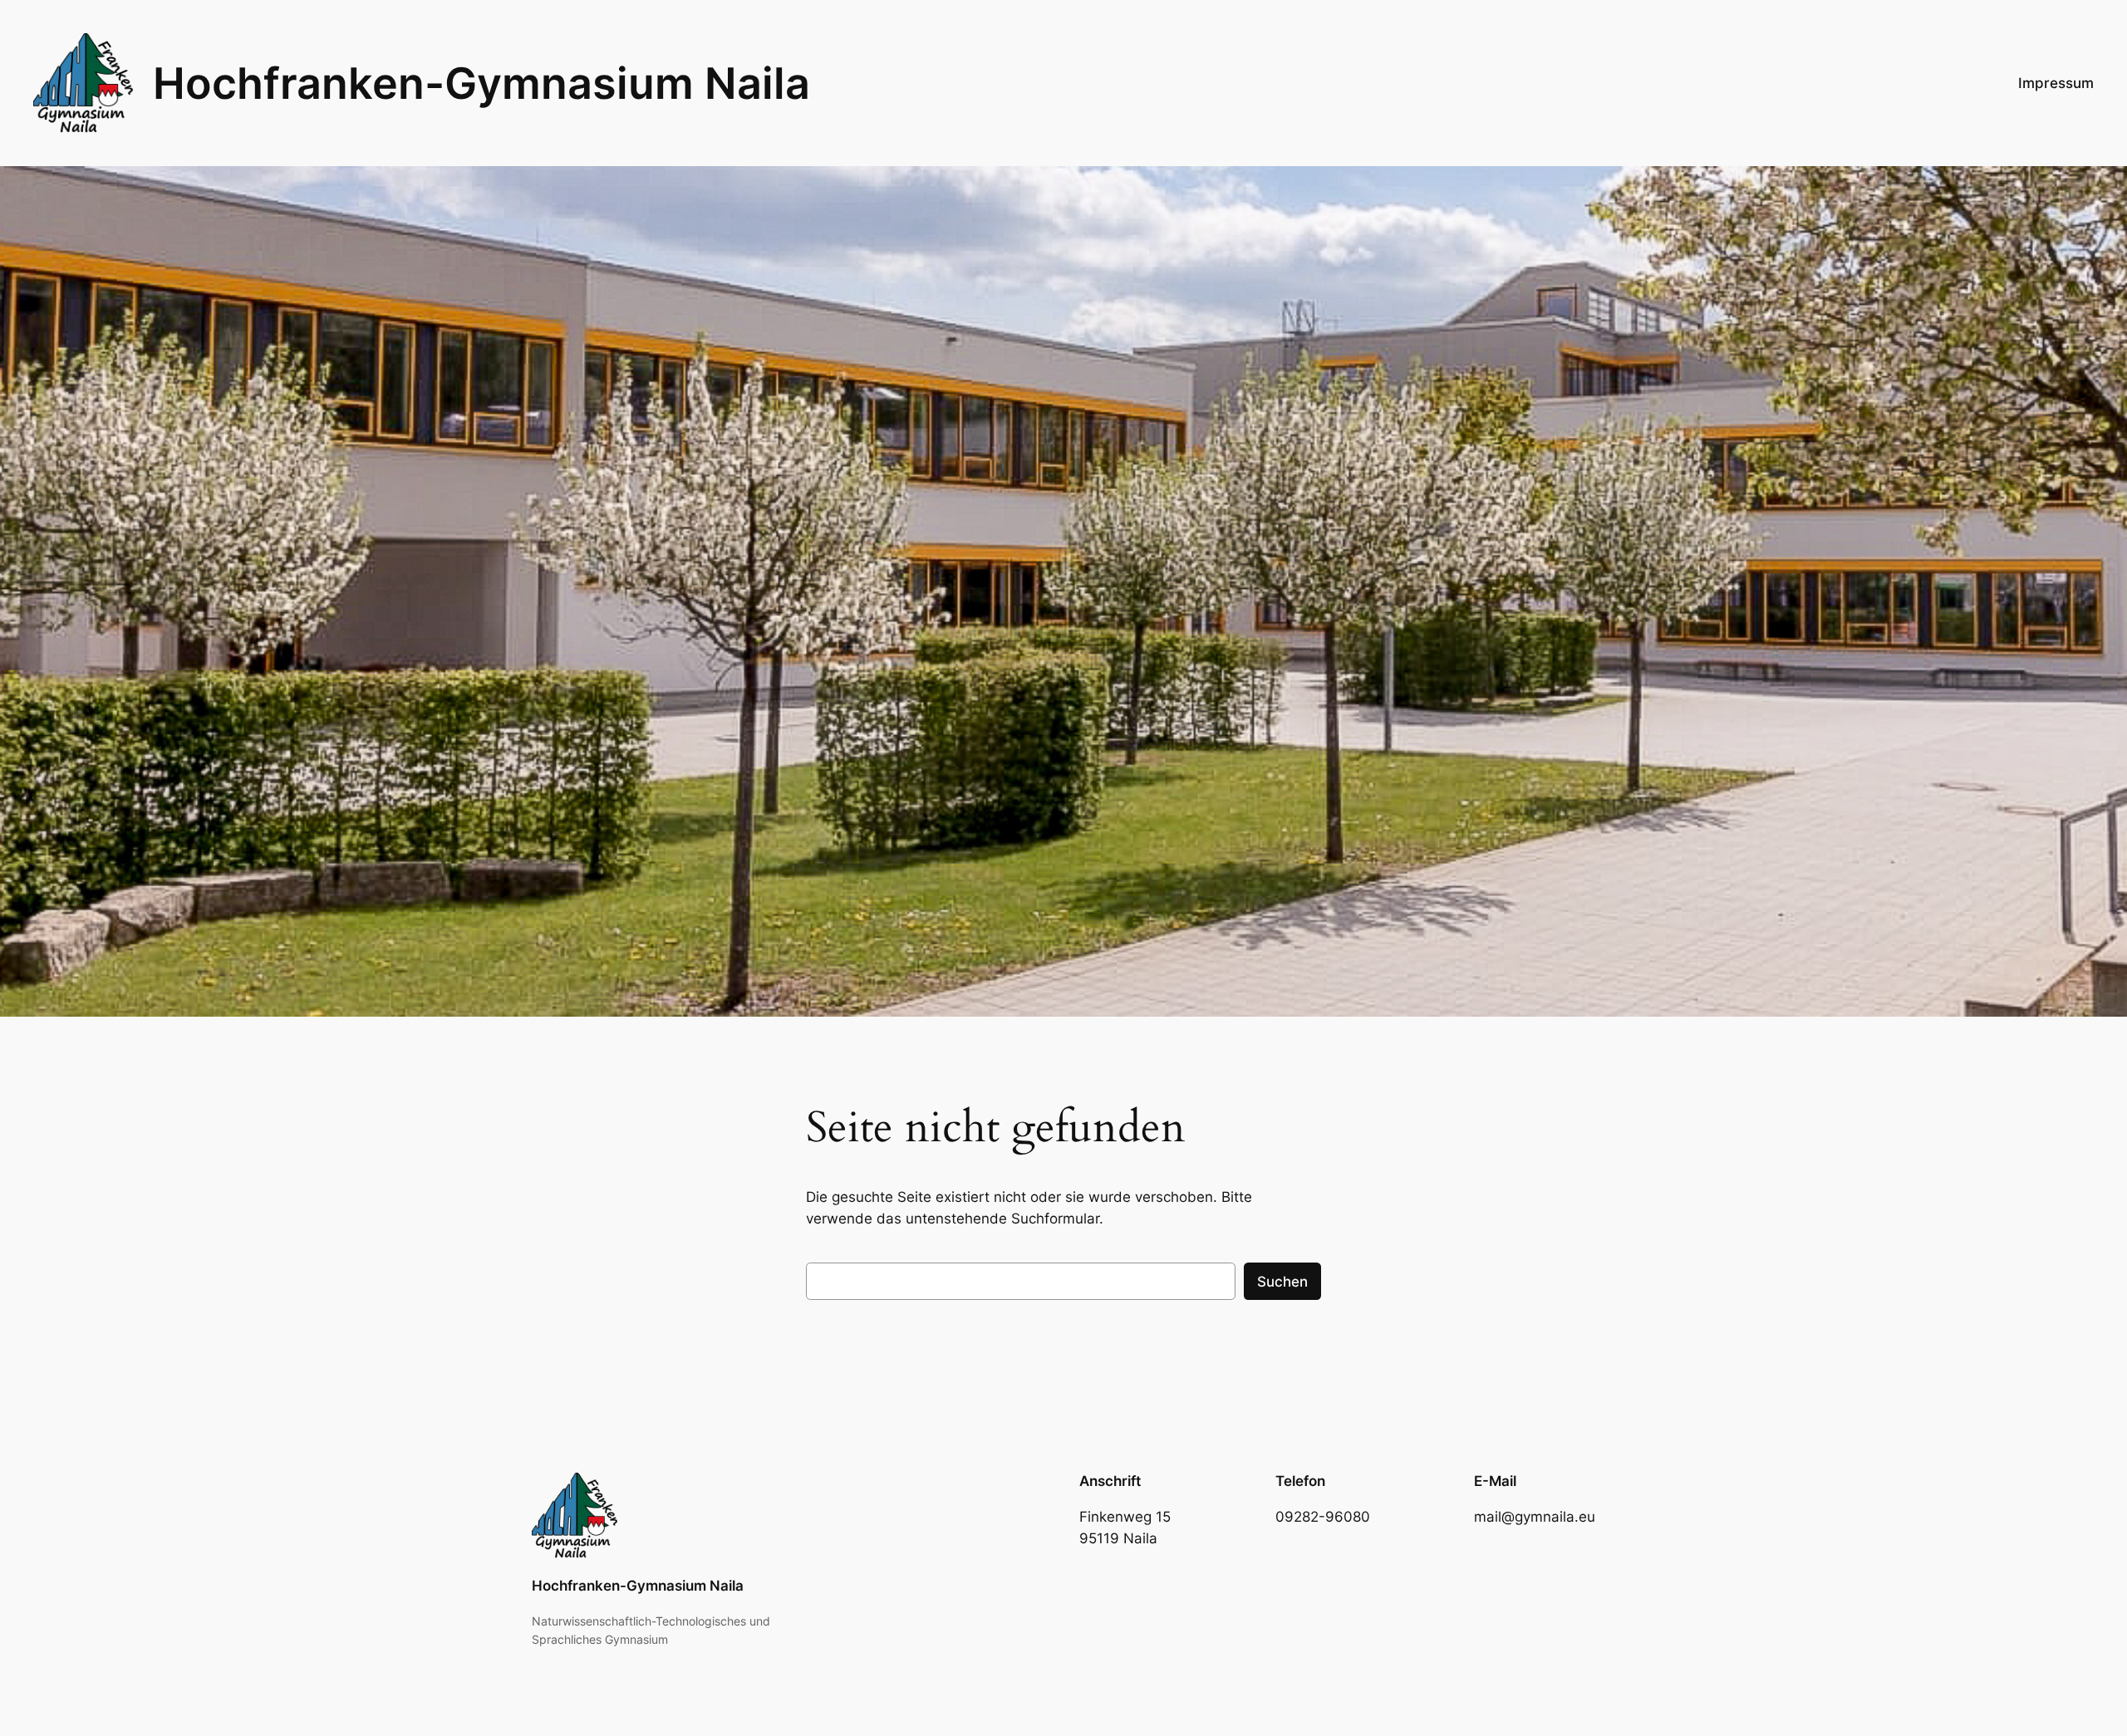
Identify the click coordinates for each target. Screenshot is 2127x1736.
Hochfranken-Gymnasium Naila (481, 83)
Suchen (1282, 1282)
